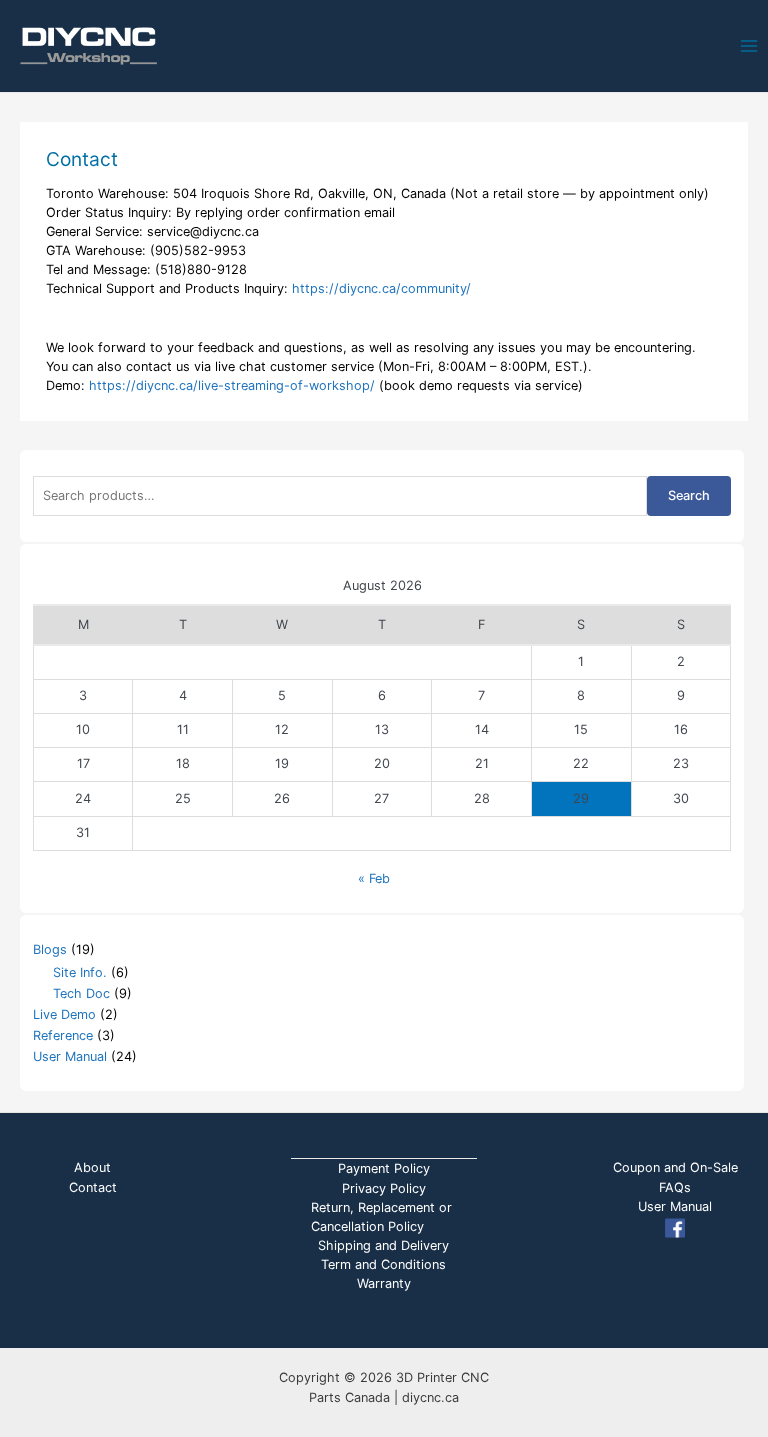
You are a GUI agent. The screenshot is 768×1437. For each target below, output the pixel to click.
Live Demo (64, 1014)
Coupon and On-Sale (675, 1167)
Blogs (50, 949)
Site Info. (80, 972)
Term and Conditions (383, 1264)
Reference (63, 1035)
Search (689, 495)
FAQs (675, 1187)
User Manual (70, 1056)
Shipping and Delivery (383, 1245)
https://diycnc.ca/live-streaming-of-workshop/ (234, 385)
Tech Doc (81, 993)
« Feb (374, 878)
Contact (93, 1187)
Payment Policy (384, 1168)
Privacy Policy (384, 1188)
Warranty (384, 1283)
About (92, 1167)
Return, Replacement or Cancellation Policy (381, 1217)
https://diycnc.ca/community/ (381, 288)
